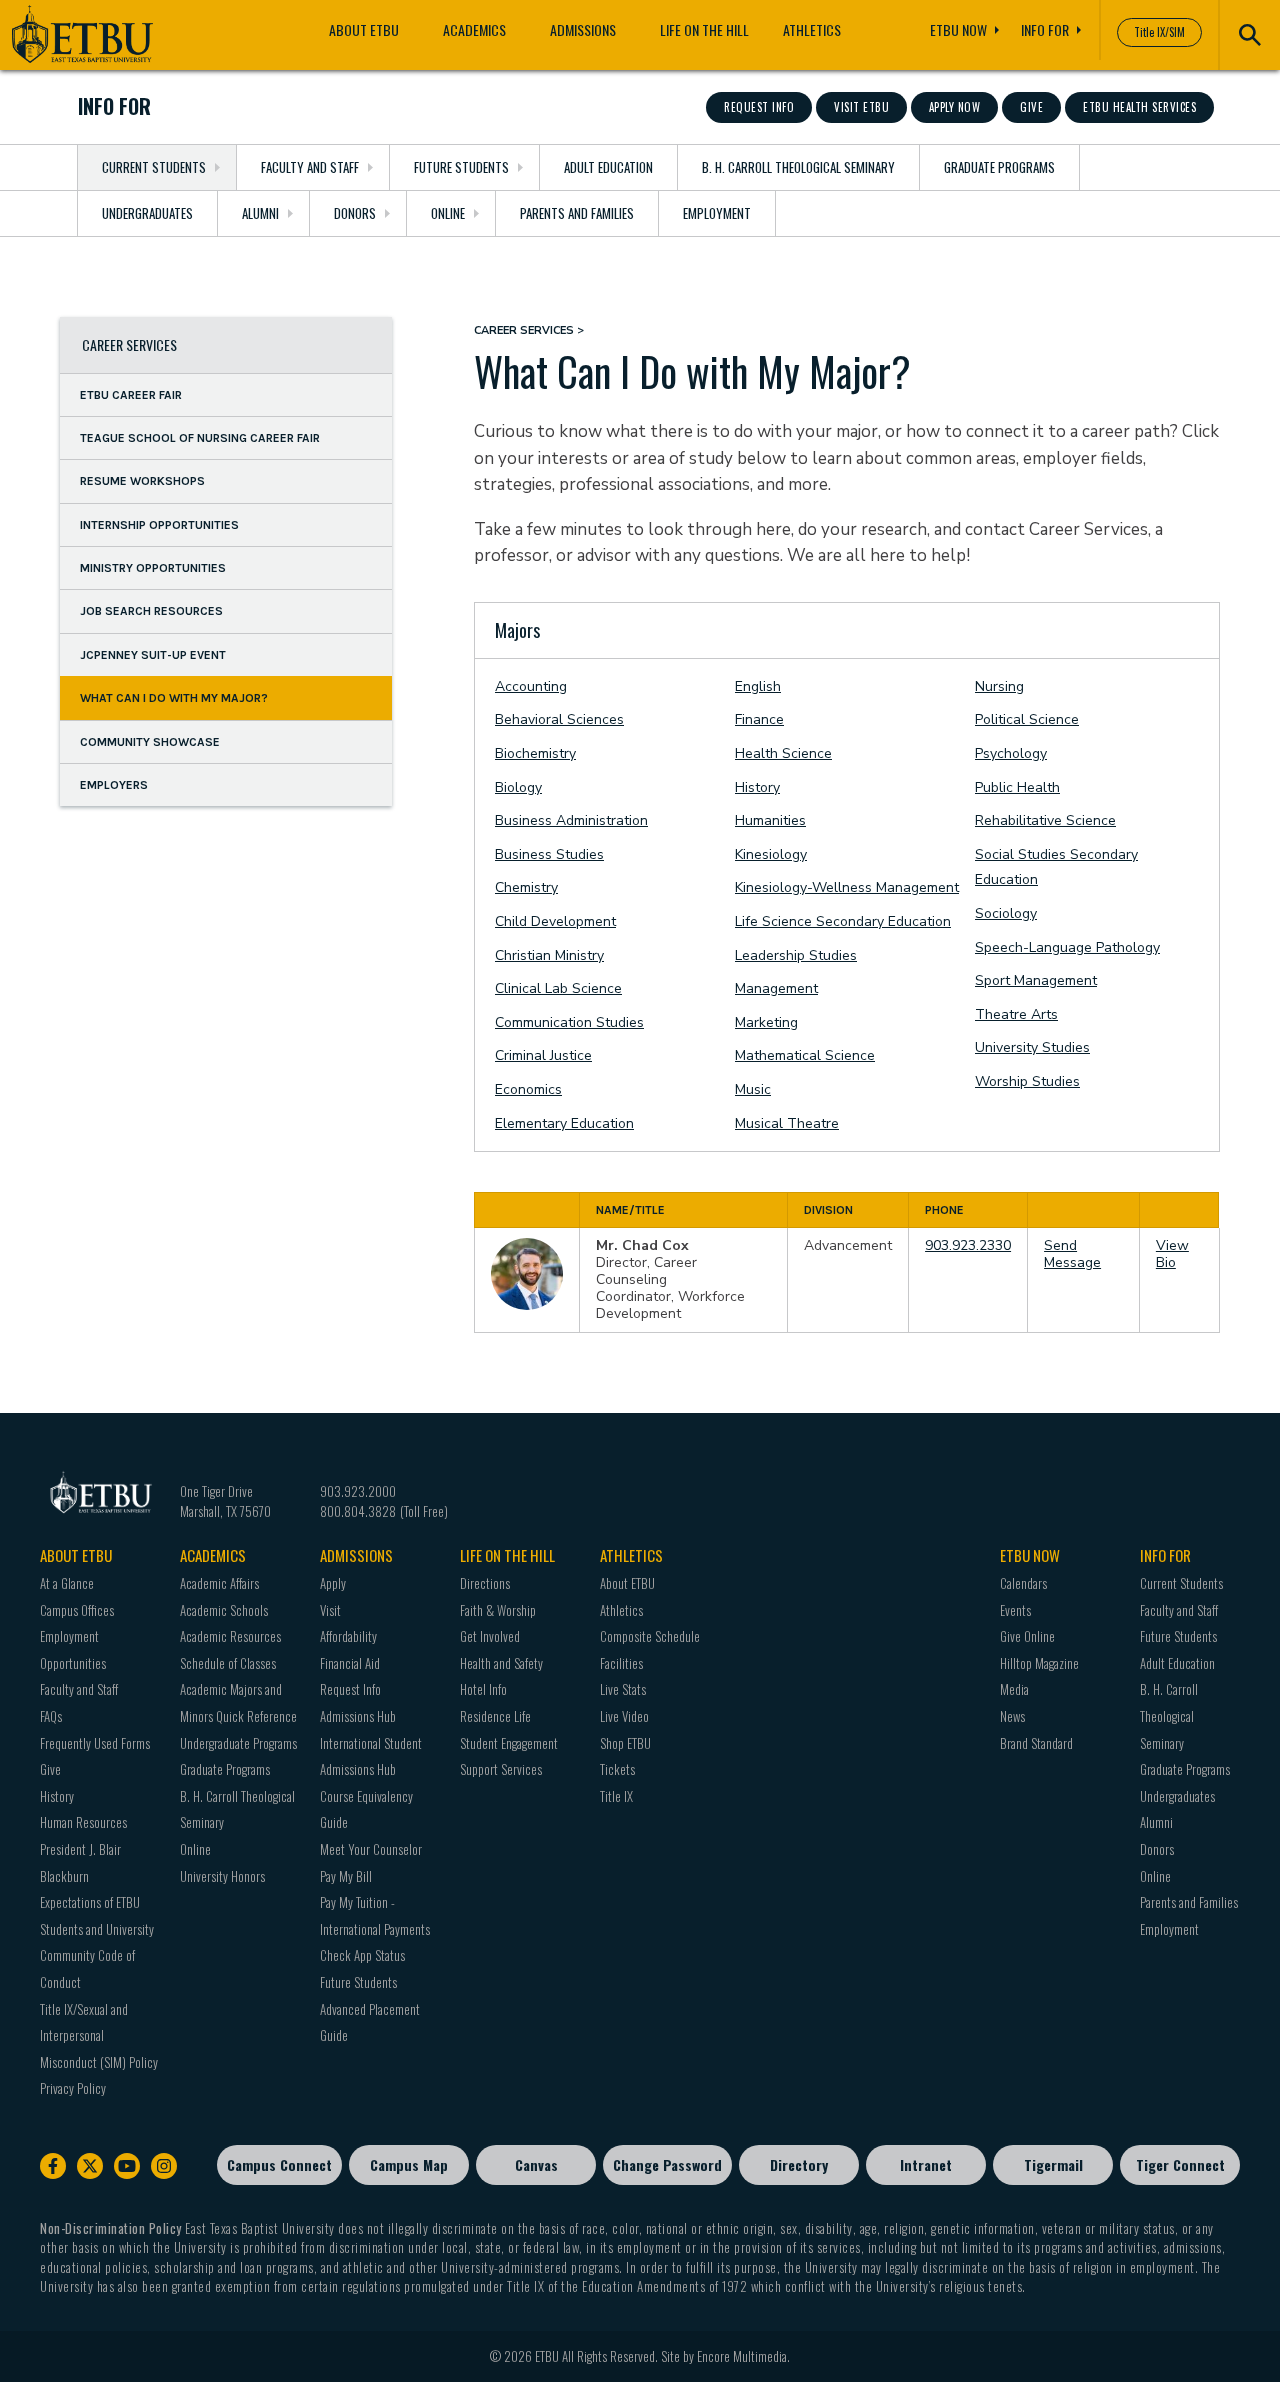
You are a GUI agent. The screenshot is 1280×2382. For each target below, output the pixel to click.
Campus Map (409, 2164)
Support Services (501, 1769)
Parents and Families (577, 213)
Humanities (770, 820)
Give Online (1027, 1636)
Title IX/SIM (1159, 32)
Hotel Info (483, 1689)
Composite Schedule (650, 1636)
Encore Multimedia (742, 2356)
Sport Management (1036, 980)
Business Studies (549, 854)
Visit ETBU (861, 107)
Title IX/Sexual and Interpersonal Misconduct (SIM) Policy (99, 2035)
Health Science (783, 753)
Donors (355, 213)
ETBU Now (958, 29)
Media (1014, 1689)
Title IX (616, 1796)
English (758, 686)
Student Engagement (509, 1743)
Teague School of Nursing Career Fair (200, 438)
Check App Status (362, 1955)
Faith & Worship (498, 1610)
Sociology (1006, 913)
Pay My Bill (346, 1876)
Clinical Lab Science (558, 988)
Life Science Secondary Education (843, 921)
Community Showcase (150, 741)
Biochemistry (535, 753)
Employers (114, 785)
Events (1015, 1610)
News (1012, 1716)
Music (753, 1089)
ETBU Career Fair (131, 394)
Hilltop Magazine (1039, 1663)
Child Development (555, 921)
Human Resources (83, 1822)
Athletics (812, 29)
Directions (485, 1583)
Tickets (617, 1769)
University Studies (1032, 1047)
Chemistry (526, 887)
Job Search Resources (151, 611)
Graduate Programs (999, 167)
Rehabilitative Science (1045, 820)
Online (448, 213)
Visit (330, 1610)
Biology (518, 787)
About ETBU (364, 29)
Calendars (1023, 1583)
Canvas (536, 2164)
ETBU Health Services (1139, 107)
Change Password (667, 2164)
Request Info (759, 107)
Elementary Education (564, 1123)
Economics (528, 1089)
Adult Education (608, 167)
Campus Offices (77, 1610)
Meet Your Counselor (371, 1849)
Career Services (129, 344)
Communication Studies (569, 1022)
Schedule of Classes (228, 1663)
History (757, 787)
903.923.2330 (968, 1245)
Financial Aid (350, 1663)
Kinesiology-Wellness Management (847, 887)
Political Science (1027, 719)
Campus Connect (279, 2164)
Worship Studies (1027, 1081)
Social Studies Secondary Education (1056, 867)
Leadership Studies (796, 955)
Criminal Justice (543, 1055)
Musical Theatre (787, 1123)
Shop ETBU (625, 1743)
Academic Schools (224, 1610)
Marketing (766, 1022)
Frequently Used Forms (95, 1743)
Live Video (624, 1716)
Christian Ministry (549, 955)
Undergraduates (147, 213)
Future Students (461, 167)
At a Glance (67, 1583)
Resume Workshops (142, 481)
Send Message (1072, 1254)
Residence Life (495, 1716)
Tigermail (1053, 2164)
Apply (333, 1583)
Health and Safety (501, 1663)
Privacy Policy (73, 2088)
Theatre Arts (1016, 1014)
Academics (474, 29)
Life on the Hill (704, 29)
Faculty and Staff (310, 167)
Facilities (621, 1663)
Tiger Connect (1180, 2164)
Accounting (531, 686)
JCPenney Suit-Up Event (153, 655)
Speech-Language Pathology (1067, 947)
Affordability (348, 1636)
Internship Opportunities (159, 524)
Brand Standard (1036, 1743)
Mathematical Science (805, 1055)
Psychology (1011, 753)
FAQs (51, 1716)
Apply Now (955, 107)
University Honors (222, 1876)
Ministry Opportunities (153, 568)
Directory (799, 2164)
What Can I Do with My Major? (174, 698)
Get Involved (490, 1636)
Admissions (583, 29)
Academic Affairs (219, 1583)
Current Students (154, 167)
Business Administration (571, 820)
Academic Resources (230, 1636)
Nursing (999, 686)
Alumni (260, 213)
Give (1031, 107)
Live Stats (623, 1689)
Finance (759, 719)
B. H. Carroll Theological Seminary (798, 167)
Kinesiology (771, 854)
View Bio (1172, 1254)
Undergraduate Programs (238, 1743)
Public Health (1017, 787)
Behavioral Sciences (559, 719)
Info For (1045, 29)
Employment (717, 213)
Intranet (926, 2164)
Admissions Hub (358, 1716)
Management (776, 988)
